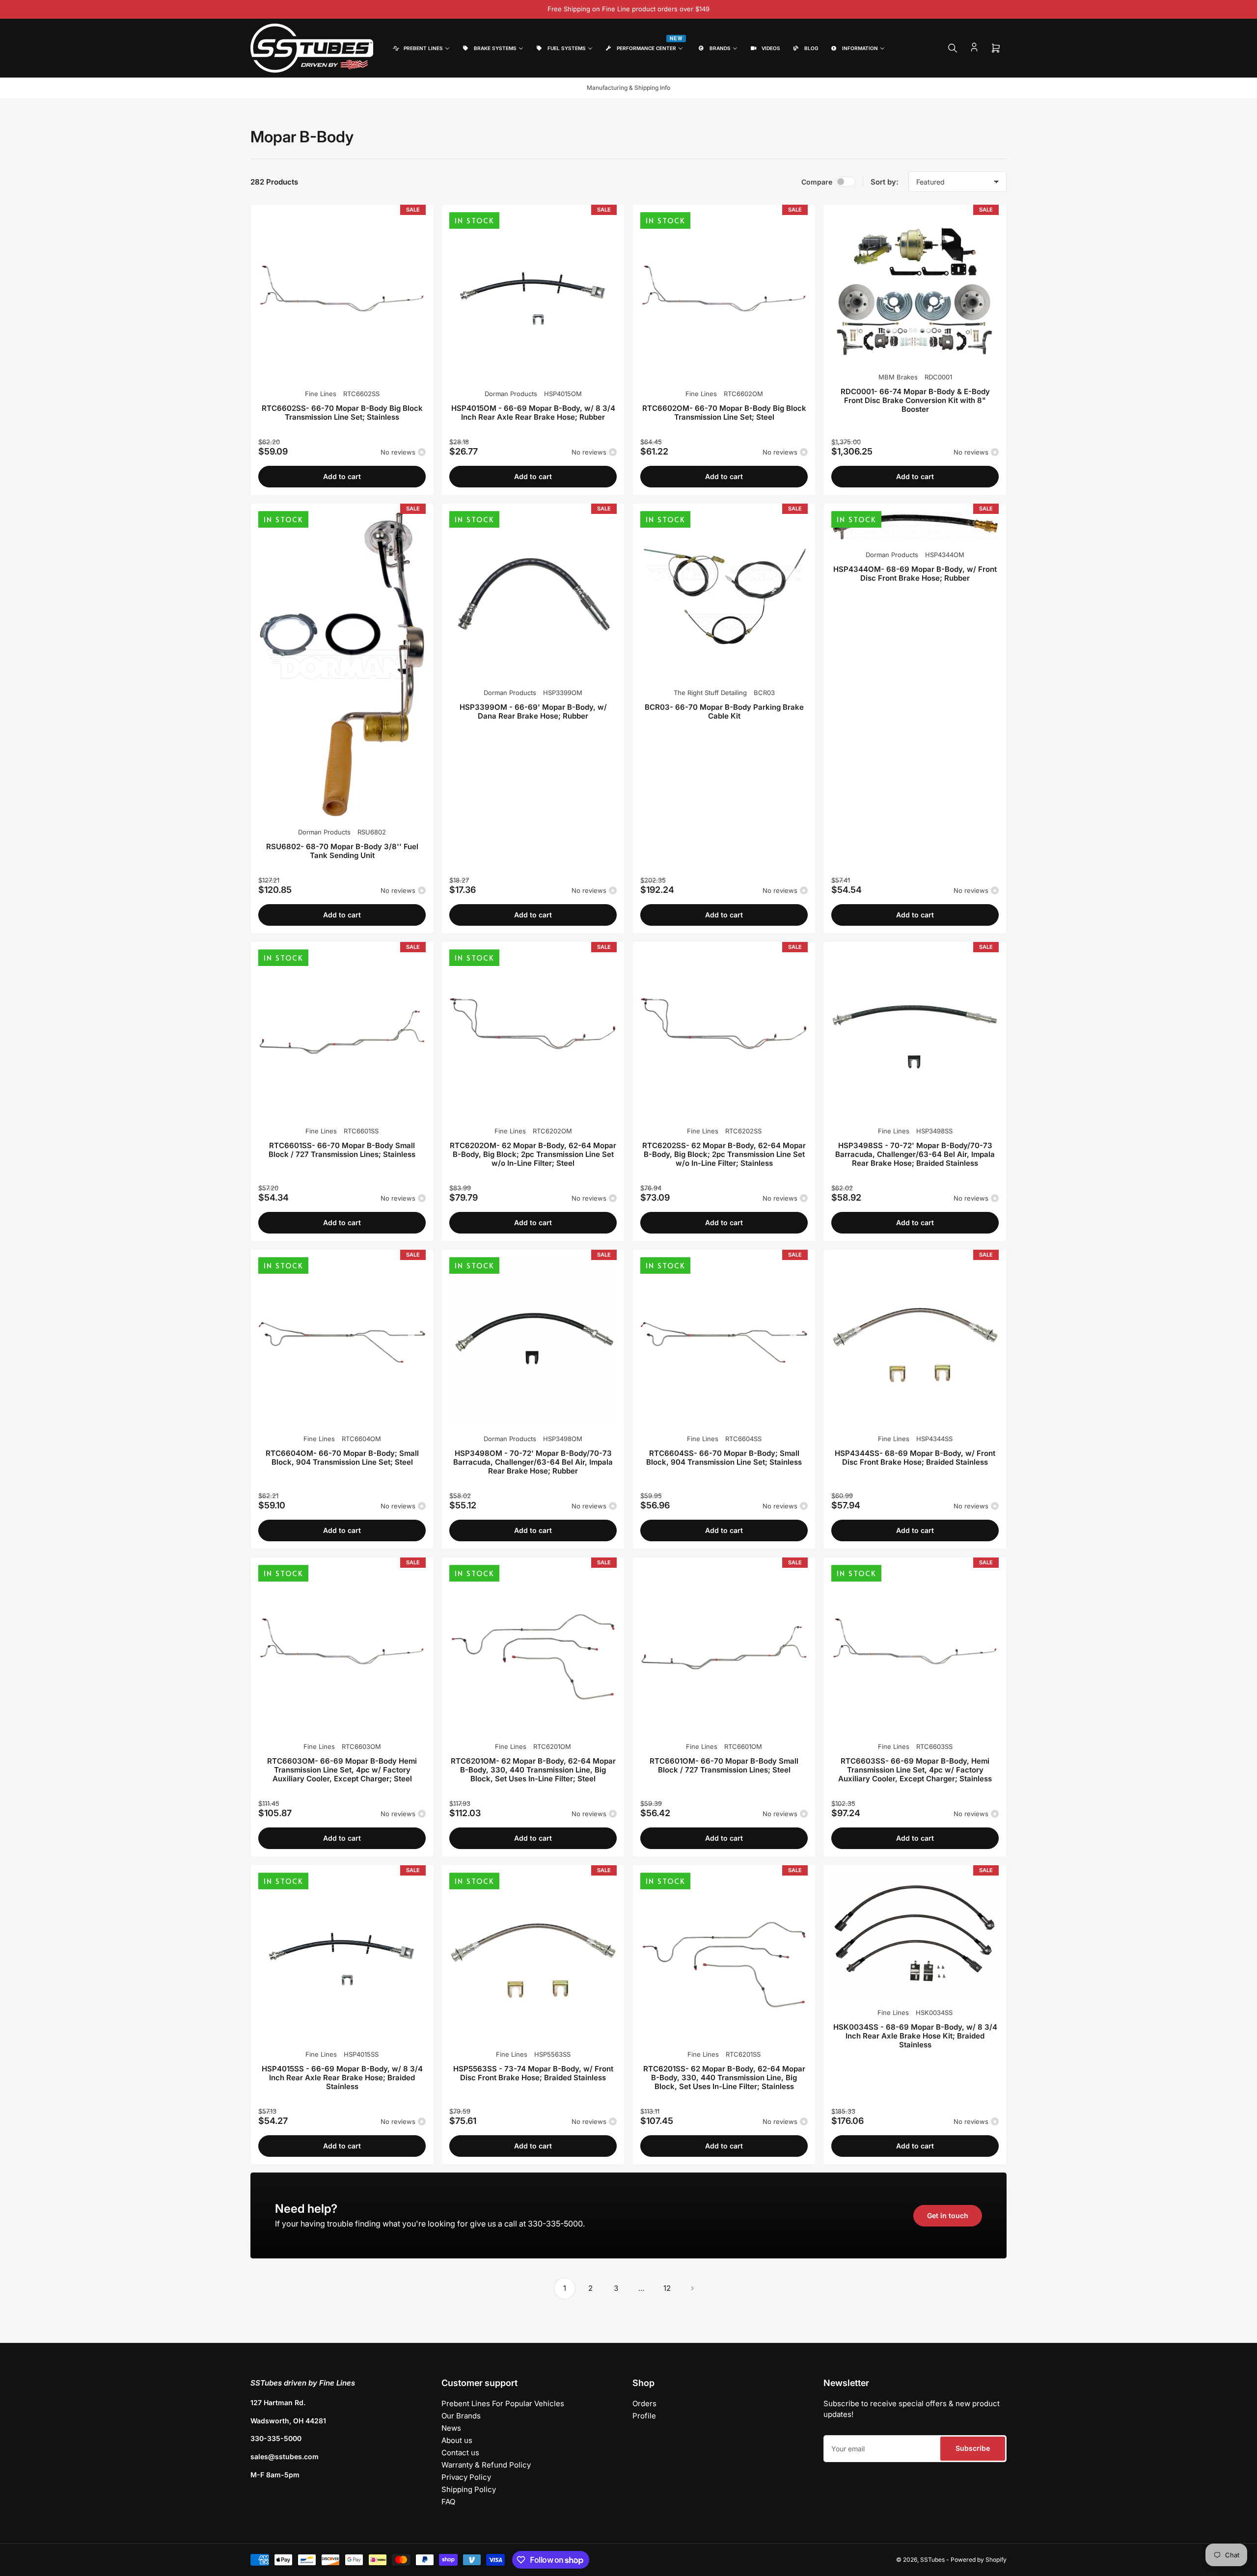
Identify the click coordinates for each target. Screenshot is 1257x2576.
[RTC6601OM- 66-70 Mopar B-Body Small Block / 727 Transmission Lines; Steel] (724, 1649)
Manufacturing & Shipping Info (628, 88)
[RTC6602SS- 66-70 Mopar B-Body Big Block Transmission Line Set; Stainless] (342, 296)
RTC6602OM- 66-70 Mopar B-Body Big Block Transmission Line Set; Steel (724, 413)
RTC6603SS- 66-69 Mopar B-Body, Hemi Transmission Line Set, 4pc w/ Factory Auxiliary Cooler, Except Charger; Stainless (915, 1770)
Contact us (460, 2453)
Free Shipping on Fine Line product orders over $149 (628, 9)
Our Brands (461, 2416)
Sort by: (885, 182)
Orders (644, 2403)
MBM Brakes (898, 377)
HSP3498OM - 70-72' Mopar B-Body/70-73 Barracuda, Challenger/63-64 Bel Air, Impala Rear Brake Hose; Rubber (533, 1462)
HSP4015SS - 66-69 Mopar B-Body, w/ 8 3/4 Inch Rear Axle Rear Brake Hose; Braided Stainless (342, 2078)
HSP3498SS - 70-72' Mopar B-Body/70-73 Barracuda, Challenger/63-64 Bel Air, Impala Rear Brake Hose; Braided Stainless (915, 1154)
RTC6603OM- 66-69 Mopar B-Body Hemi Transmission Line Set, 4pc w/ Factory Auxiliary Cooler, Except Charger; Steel (342, 1770)
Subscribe (973, 2448)
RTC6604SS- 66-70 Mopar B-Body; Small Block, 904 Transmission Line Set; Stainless (724, 1458)
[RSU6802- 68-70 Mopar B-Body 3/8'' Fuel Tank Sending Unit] (342, 664)
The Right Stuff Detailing (710, 693)
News (451, 2428)
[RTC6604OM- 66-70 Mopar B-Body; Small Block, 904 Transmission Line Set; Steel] (342, 1341)
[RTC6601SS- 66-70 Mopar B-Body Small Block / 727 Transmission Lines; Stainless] (342, 1033)
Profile (644, 2416)
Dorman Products (511, 394)
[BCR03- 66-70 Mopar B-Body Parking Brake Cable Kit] (724, 595)
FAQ (448, 2502)
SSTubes (932, 2560)
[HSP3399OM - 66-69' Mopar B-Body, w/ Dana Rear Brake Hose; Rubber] (533, 595)
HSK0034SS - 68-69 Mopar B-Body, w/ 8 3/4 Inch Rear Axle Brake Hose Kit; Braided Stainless (915, 2036)
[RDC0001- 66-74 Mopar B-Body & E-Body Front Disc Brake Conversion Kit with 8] (915, 287)
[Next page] (692, 2288)
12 (667, 2288)
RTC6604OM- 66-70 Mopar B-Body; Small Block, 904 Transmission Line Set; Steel (342, 1458)
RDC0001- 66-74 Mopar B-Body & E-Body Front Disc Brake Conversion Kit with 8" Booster (915, 400)
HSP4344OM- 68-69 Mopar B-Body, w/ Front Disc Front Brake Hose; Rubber (915, 574)
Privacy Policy (466, 2477)
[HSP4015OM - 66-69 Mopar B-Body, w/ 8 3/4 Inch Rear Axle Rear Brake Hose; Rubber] (533, 296)
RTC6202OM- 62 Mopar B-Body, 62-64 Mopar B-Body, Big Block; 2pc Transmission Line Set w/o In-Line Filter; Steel (533, 1154)
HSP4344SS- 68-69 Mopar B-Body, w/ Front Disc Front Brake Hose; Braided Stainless (915, 1458)
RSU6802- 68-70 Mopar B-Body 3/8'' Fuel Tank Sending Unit (342, 851)
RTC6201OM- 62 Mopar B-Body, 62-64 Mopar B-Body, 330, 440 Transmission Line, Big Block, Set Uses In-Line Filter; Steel (533, 1770)
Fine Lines (321, 394)
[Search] (953, 48)
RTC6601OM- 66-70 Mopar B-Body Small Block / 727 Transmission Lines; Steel (724, 1765)
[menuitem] (421, 48)
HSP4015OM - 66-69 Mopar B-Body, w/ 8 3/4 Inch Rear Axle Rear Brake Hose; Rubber (533, 413)
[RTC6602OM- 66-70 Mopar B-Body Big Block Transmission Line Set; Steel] (724, 296)
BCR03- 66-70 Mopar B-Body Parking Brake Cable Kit (724, 711)
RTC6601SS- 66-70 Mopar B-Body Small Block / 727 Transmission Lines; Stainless (342, 1150)
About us (457, 2440)
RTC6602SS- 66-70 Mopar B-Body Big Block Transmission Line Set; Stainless (342, 413)
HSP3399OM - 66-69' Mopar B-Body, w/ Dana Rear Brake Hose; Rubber (533, 711)
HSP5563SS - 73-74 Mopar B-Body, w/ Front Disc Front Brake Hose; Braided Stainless (533, 2073)
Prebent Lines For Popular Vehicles (503, 2403)
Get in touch (948, 2215)
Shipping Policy (469, 2489)
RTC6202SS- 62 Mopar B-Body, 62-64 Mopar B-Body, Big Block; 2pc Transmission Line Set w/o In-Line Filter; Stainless (724, 1154)
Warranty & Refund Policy (486, 2465)
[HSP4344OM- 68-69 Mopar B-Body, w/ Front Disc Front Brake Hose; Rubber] (915, 526)
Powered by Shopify (979, 2560)
